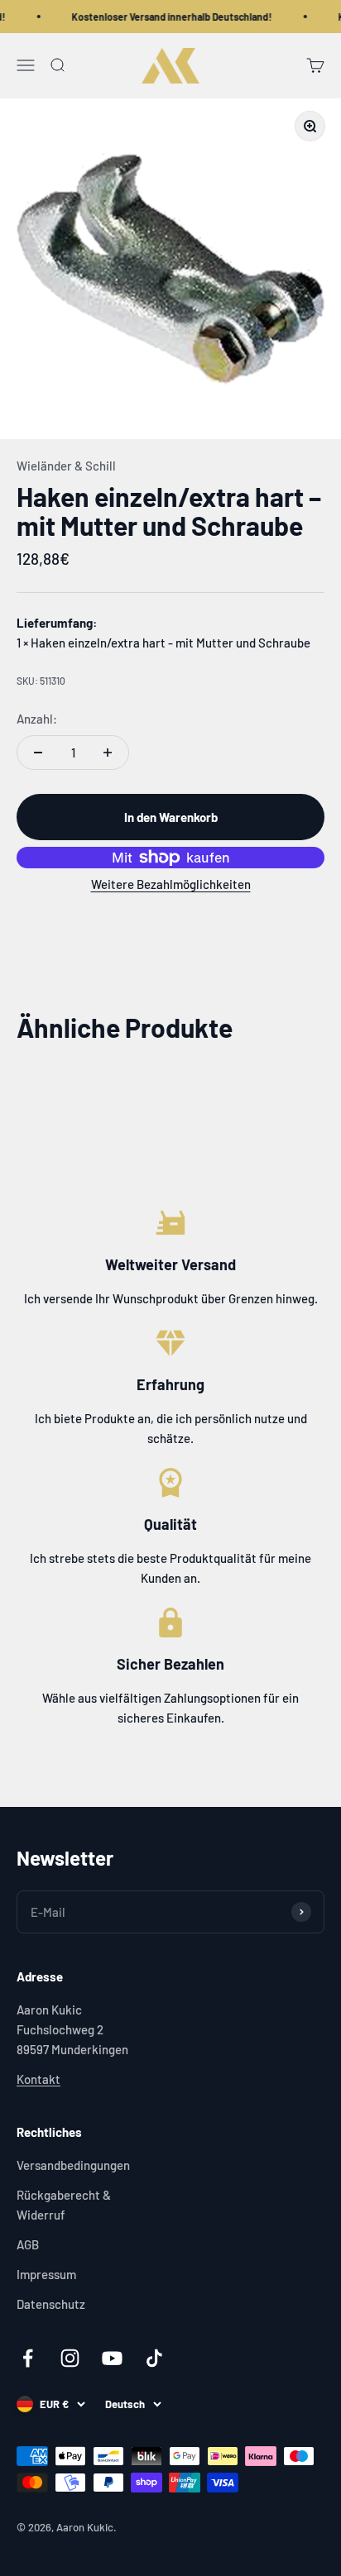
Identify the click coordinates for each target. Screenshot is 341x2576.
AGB (28, 2244)
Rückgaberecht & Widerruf (64, 2205)
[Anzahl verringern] (38, 753)
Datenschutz (51, 2304)
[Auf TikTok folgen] (154, 2358)
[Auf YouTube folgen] (112, 2358)
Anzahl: (37, 719)
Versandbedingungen (73, 2165)
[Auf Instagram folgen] (70, 2358)
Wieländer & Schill (66, 466)
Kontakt (38, 2079)
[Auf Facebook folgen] (28, 2358)
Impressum (46, 2274)
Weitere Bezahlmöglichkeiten (171, 884)
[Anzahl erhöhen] (108, 753)
